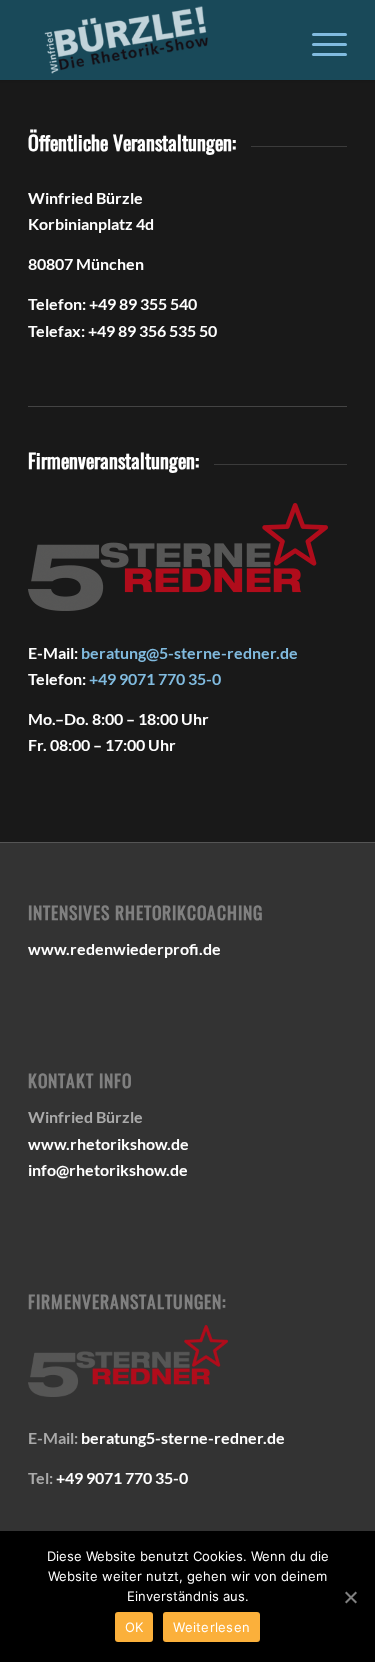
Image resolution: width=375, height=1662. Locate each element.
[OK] (350, 1597)
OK (134, 1627)
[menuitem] (319, 40)
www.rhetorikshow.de (108, 1143)
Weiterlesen (211, 1627)
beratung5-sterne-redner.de (183, 1437)
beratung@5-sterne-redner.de (189, 652)
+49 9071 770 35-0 (122, 1477)
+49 (104, 678)
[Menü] (319, 40)
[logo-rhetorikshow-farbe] (155, 40)
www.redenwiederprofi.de (124, 948)
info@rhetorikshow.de (108, 1169)
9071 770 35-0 (170, 678)
